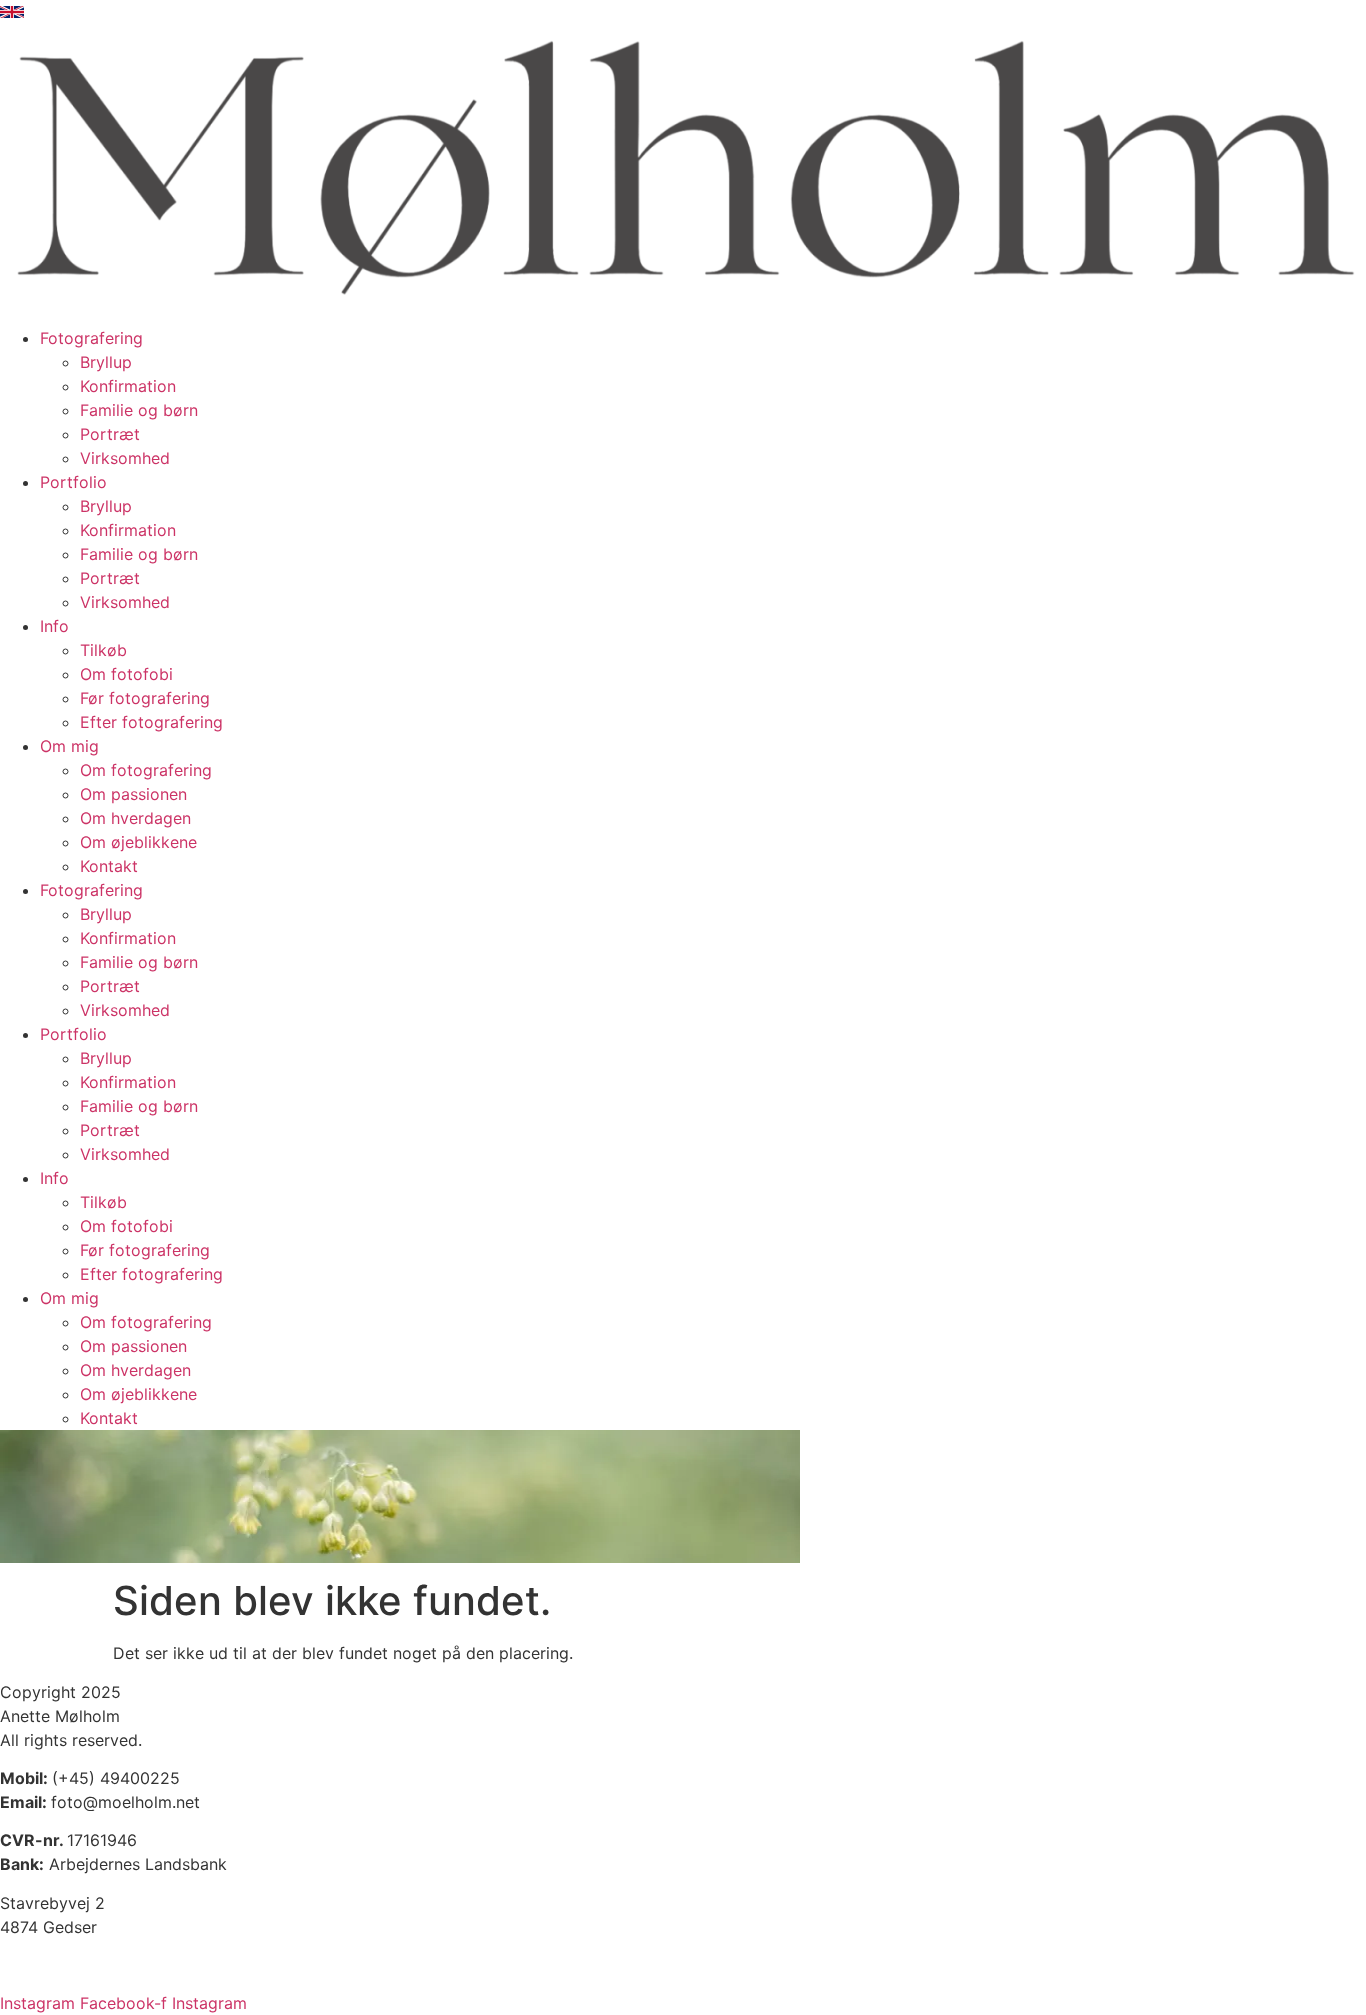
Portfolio (73, 482)
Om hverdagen (135, 818)
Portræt (110, 434)
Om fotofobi (126, 674)
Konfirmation (128, 386)
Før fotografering (145, 698)
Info (54, 626)
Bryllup (106, 362)
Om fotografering (146, 770)
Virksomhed (125, 458)
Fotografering (91, 338)
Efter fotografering (151, 722)
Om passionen (133, 794)
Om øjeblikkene (138, 842)
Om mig (69, 746)
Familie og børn (139, 410)
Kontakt (109, 866)
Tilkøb (103, 650)
